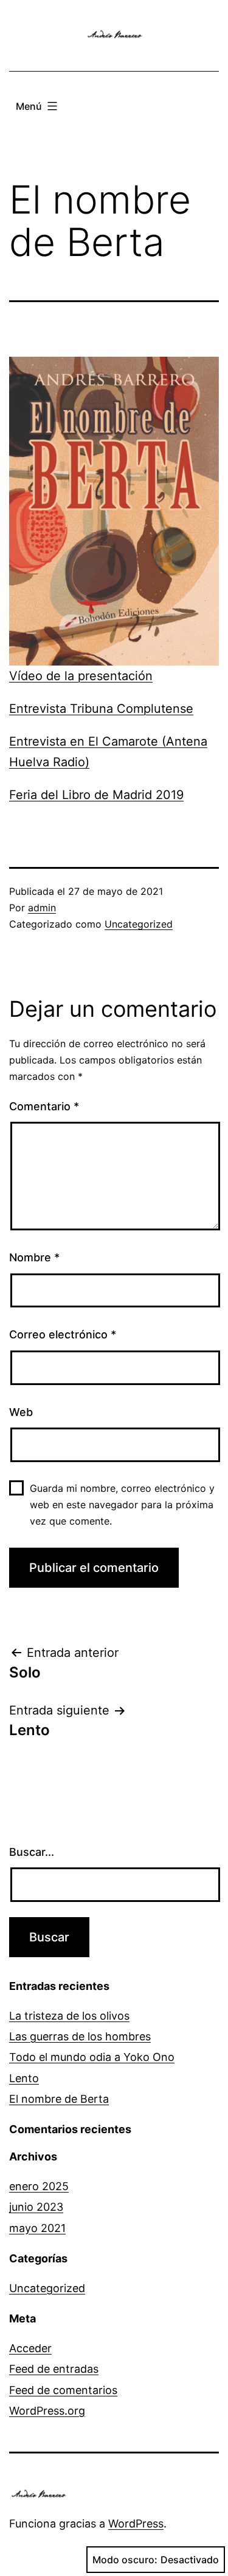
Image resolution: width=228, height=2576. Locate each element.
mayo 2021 (37, 2228)
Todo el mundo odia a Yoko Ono (92, 2057)
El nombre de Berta (59, 2099)
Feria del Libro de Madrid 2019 (96, 795)
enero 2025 (39, 2186)
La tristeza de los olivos (69, 2016)
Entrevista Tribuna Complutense (101, 709)
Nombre (34, 1257)
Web (21, 1412)
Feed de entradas (54, 2369)
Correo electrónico (63, 1334)
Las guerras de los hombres (80, 2036)
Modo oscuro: (125, 2560)
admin (42, 908)
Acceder (30, 2348)
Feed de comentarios (63, 2390)
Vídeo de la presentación (81, 676)
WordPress (136, 2524)
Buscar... (32, 1852)
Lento (24, 2078)
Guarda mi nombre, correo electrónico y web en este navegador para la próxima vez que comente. (122, 1505)
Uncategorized (139, 924)
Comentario (44, 1106)
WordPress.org (47, 2411)
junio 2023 (36, 2207)
